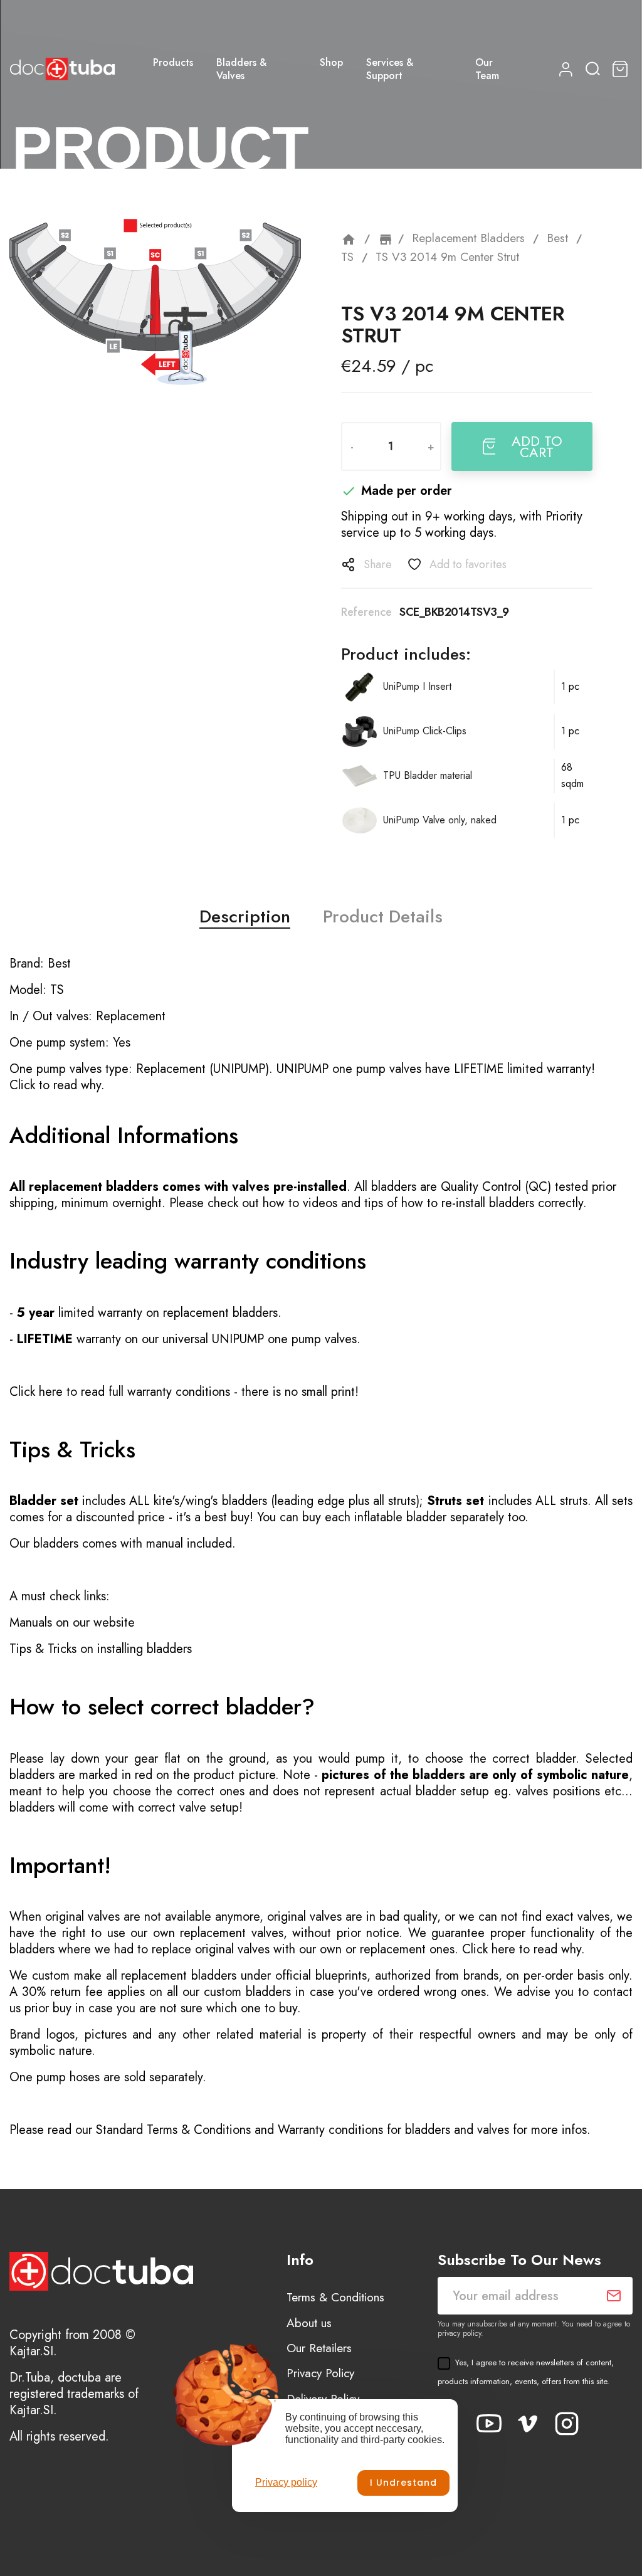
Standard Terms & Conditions (173, 2130)
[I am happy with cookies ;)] (403, 2483)
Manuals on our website (72, 1623)
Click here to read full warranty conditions (120, 1392)
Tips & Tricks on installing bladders (101, 1649)
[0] (622, 69)
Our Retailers (319, 2348)
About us (309, 2323)
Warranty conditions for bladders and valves (393, 2130)
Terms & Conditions (335, 2297)
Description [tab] (245, 917)
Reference (366, 612)
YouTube (489, 2424)
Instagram (567, 2424)
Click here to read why (522, 1949)
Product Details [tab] (383, 917)
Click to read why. (57, 1085)
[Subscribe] (614, 2296)
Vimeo (528, 2424)
